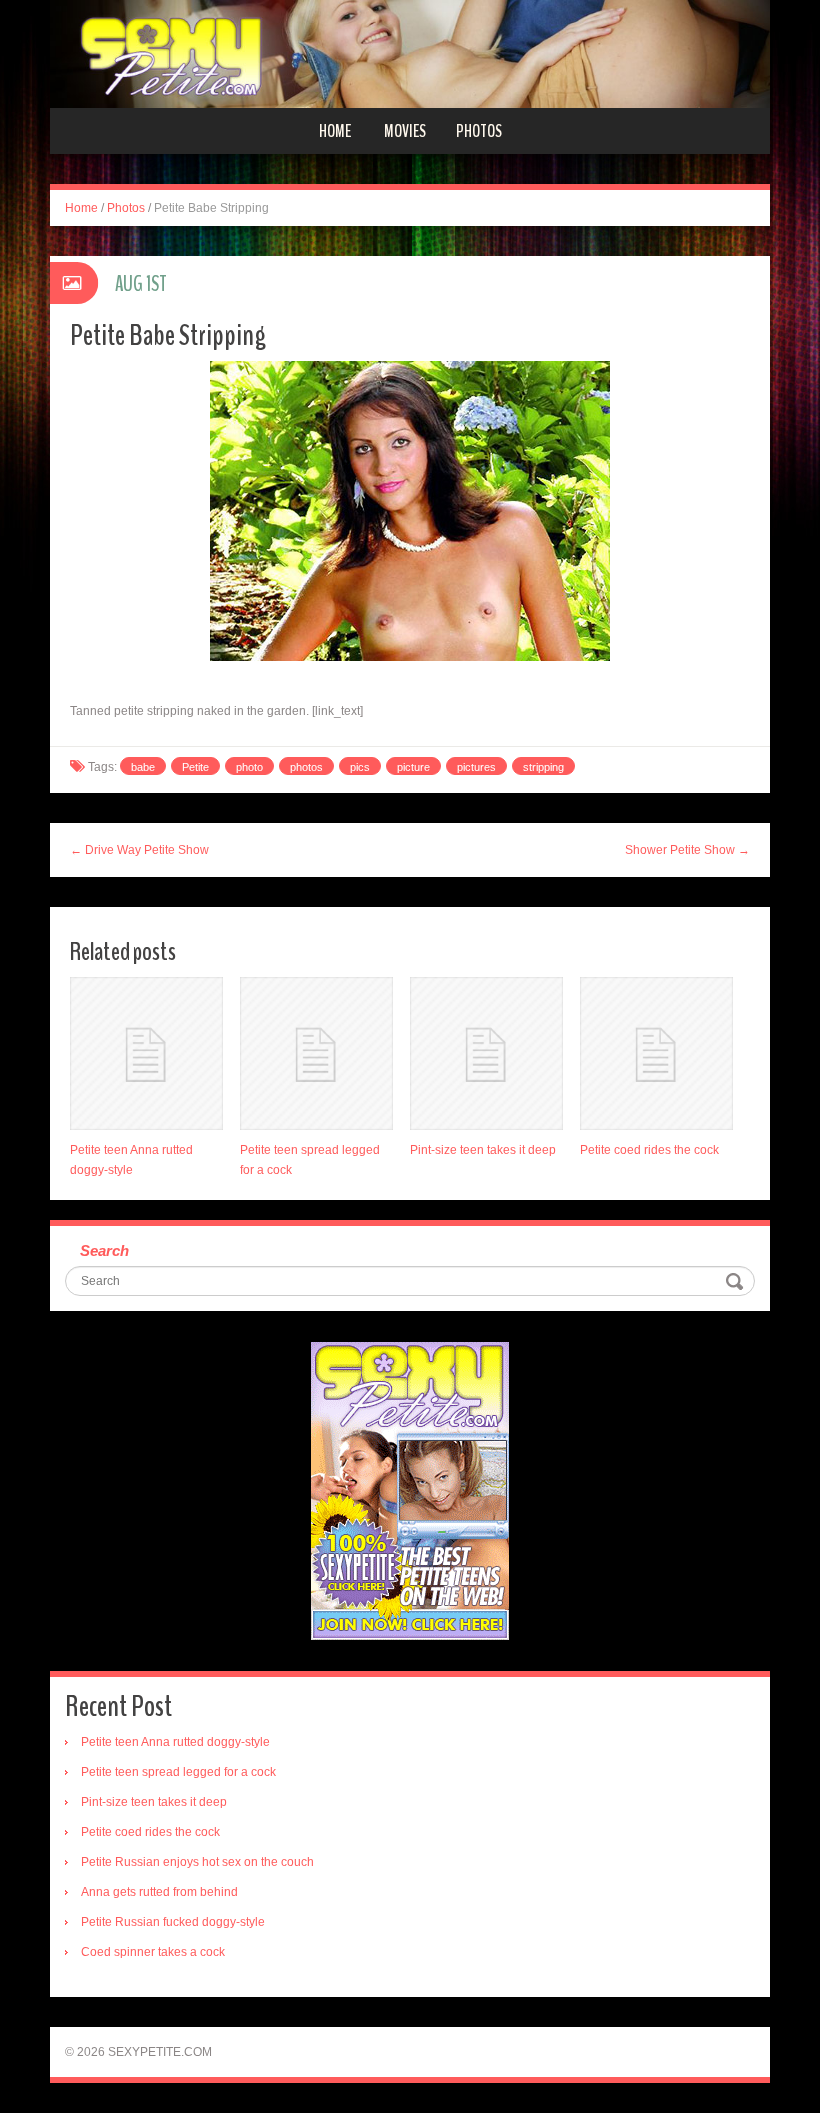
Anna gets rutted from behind (159, 1892)
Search (104, 1250)
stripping (543, 767)
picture (413, 767)
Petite (195, 767)
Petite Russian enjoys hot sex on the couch (197, 1862)
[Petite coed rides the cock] (656, 1053)
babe (143, 767)
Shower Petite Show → (687, 850)
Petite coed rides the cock (649, 1150)
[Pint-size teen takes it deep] (486, 1053)
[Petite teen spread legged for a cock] (316, 1053)
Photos (479, 131)
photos (306, 767)
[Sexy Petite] (410, 53)
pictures (476, 767)
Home (335, 131)
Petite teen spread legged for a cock (178, 1772)
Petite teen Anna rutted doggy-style (175, 1742)
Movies (405, 131)
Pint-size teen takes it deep (483, 1150)
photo (249, 767)
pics (360, 767)
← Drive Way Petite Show (139, 850)
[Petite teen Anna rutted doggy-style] (146, 1053)
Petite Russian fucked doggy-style (173, 1922)
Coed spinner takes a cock (153, 1952)
